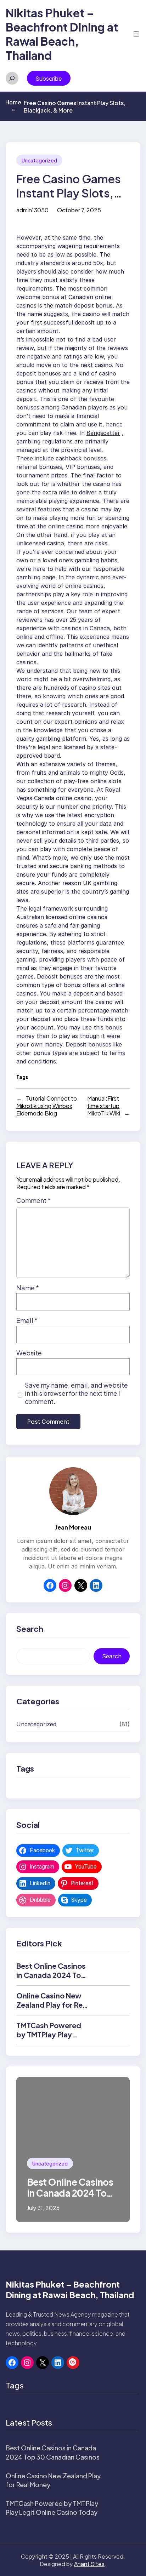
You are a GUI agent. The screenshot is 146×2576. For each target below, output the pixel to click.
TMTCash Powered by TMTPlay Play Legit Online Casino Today (50, 2039)
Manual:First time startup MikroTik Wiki (104, 1106)
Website (29, 1353)
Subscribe (49, 78)
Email (27, 1320)
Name (28, 1288)
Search (112, 1656)
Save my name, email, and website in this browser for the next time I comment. (76, 1393)
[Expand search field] (12, 78)
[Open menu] (136, 34)
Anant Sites (89, 2564)
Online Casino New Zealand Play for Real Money (52, 2005)
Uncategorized (39, 160)
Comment (33, 1200)
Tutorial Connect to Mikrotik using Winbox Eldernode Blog (47, 1106)
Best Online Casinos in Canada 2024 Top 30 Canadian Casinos (53, 1975)
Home (13, 105)
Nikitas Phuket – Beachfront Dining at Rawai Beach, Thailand (62, 34)
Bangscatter (103, 433)
